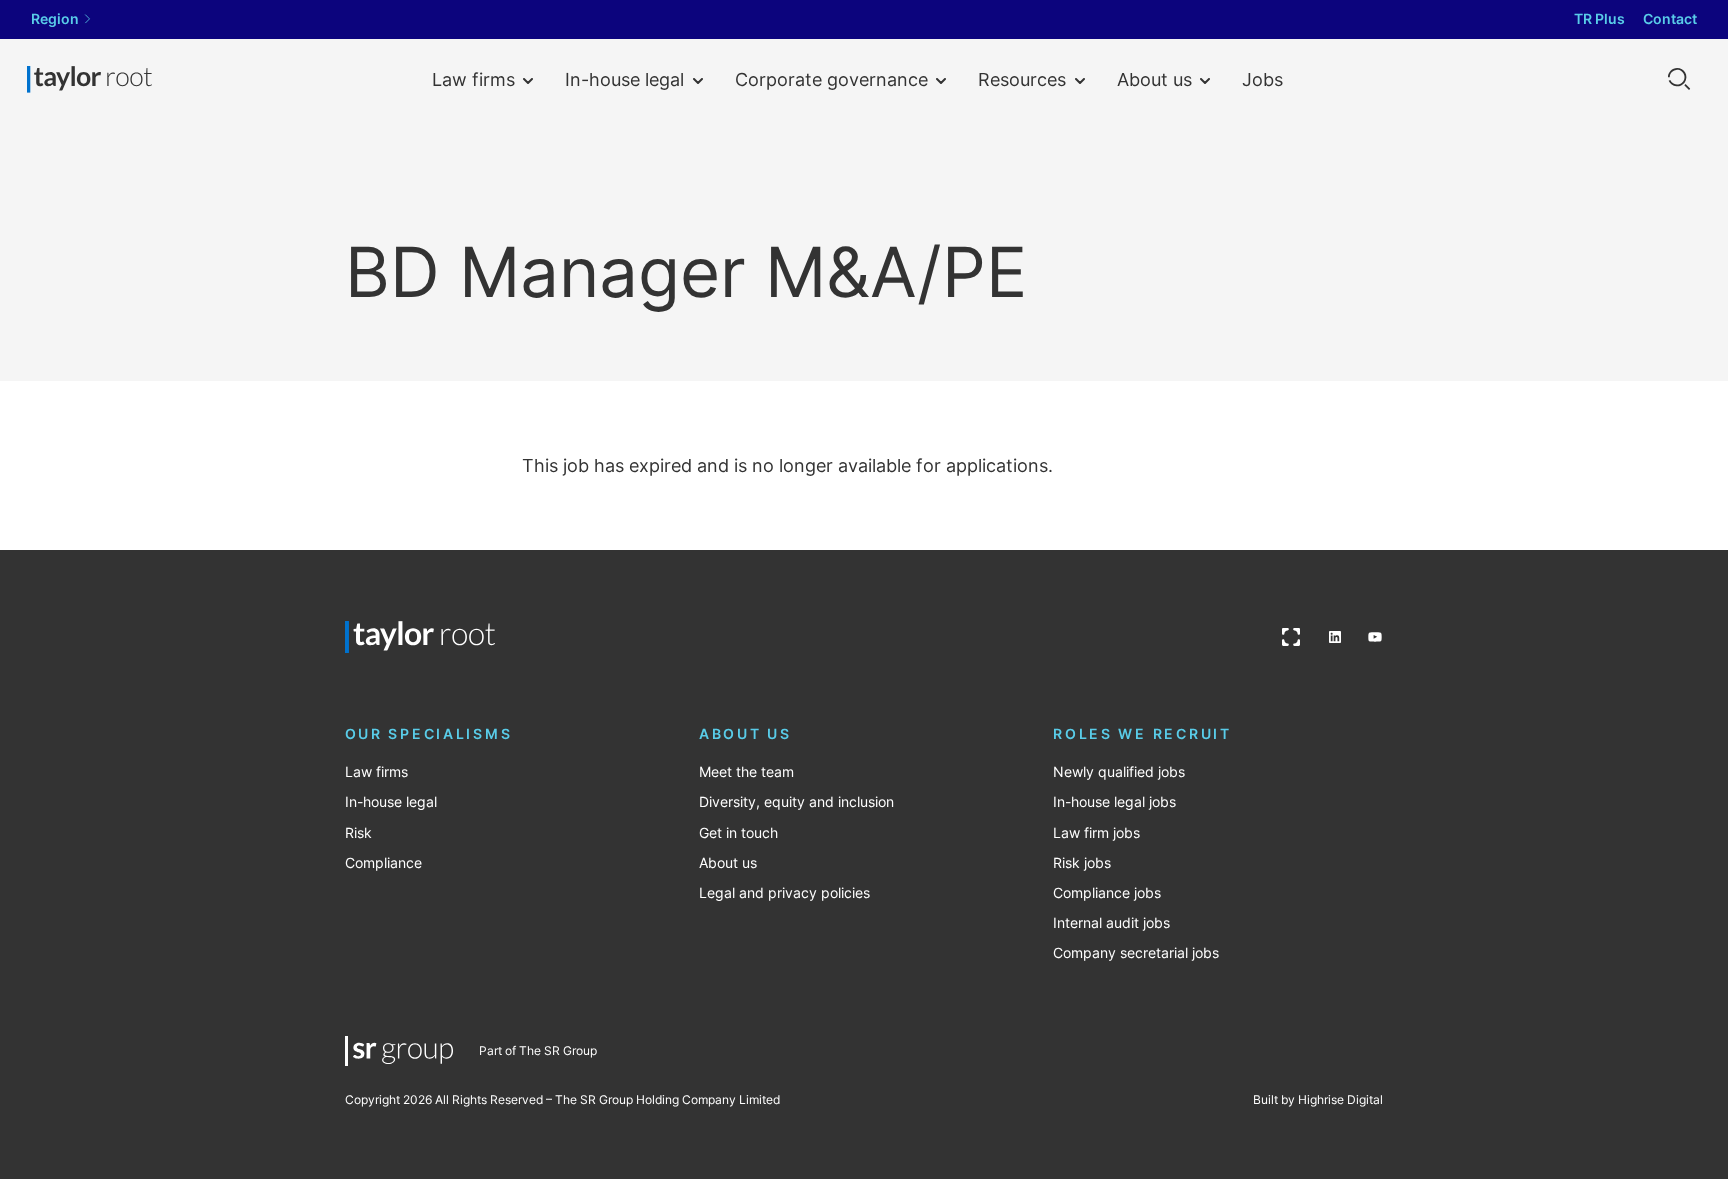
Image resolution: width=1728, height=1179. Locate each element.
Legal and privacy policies (784, 893)
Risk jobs (1082, 863)
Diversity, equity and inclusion (796, 802)
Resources (1022, 79)
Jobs (1262, 79)
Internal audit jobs (1111, 923)
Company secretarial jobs (1136, 953)
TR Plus (1599, 19)
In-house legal (624, 79)
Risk (358, 833)
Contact (1670, 19)
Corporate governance (831, 79)
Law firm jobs (1096, 833)
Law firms (473, 79)
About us (1154, 79)
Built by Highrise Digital (1318, 1099)
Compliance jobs (1107, 893)
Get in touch (738, 833)
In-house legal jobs (1114, 802)
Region (55, 19)
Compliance (383, 863)
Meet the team (746, 772)
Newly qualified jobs (1119, 772)
